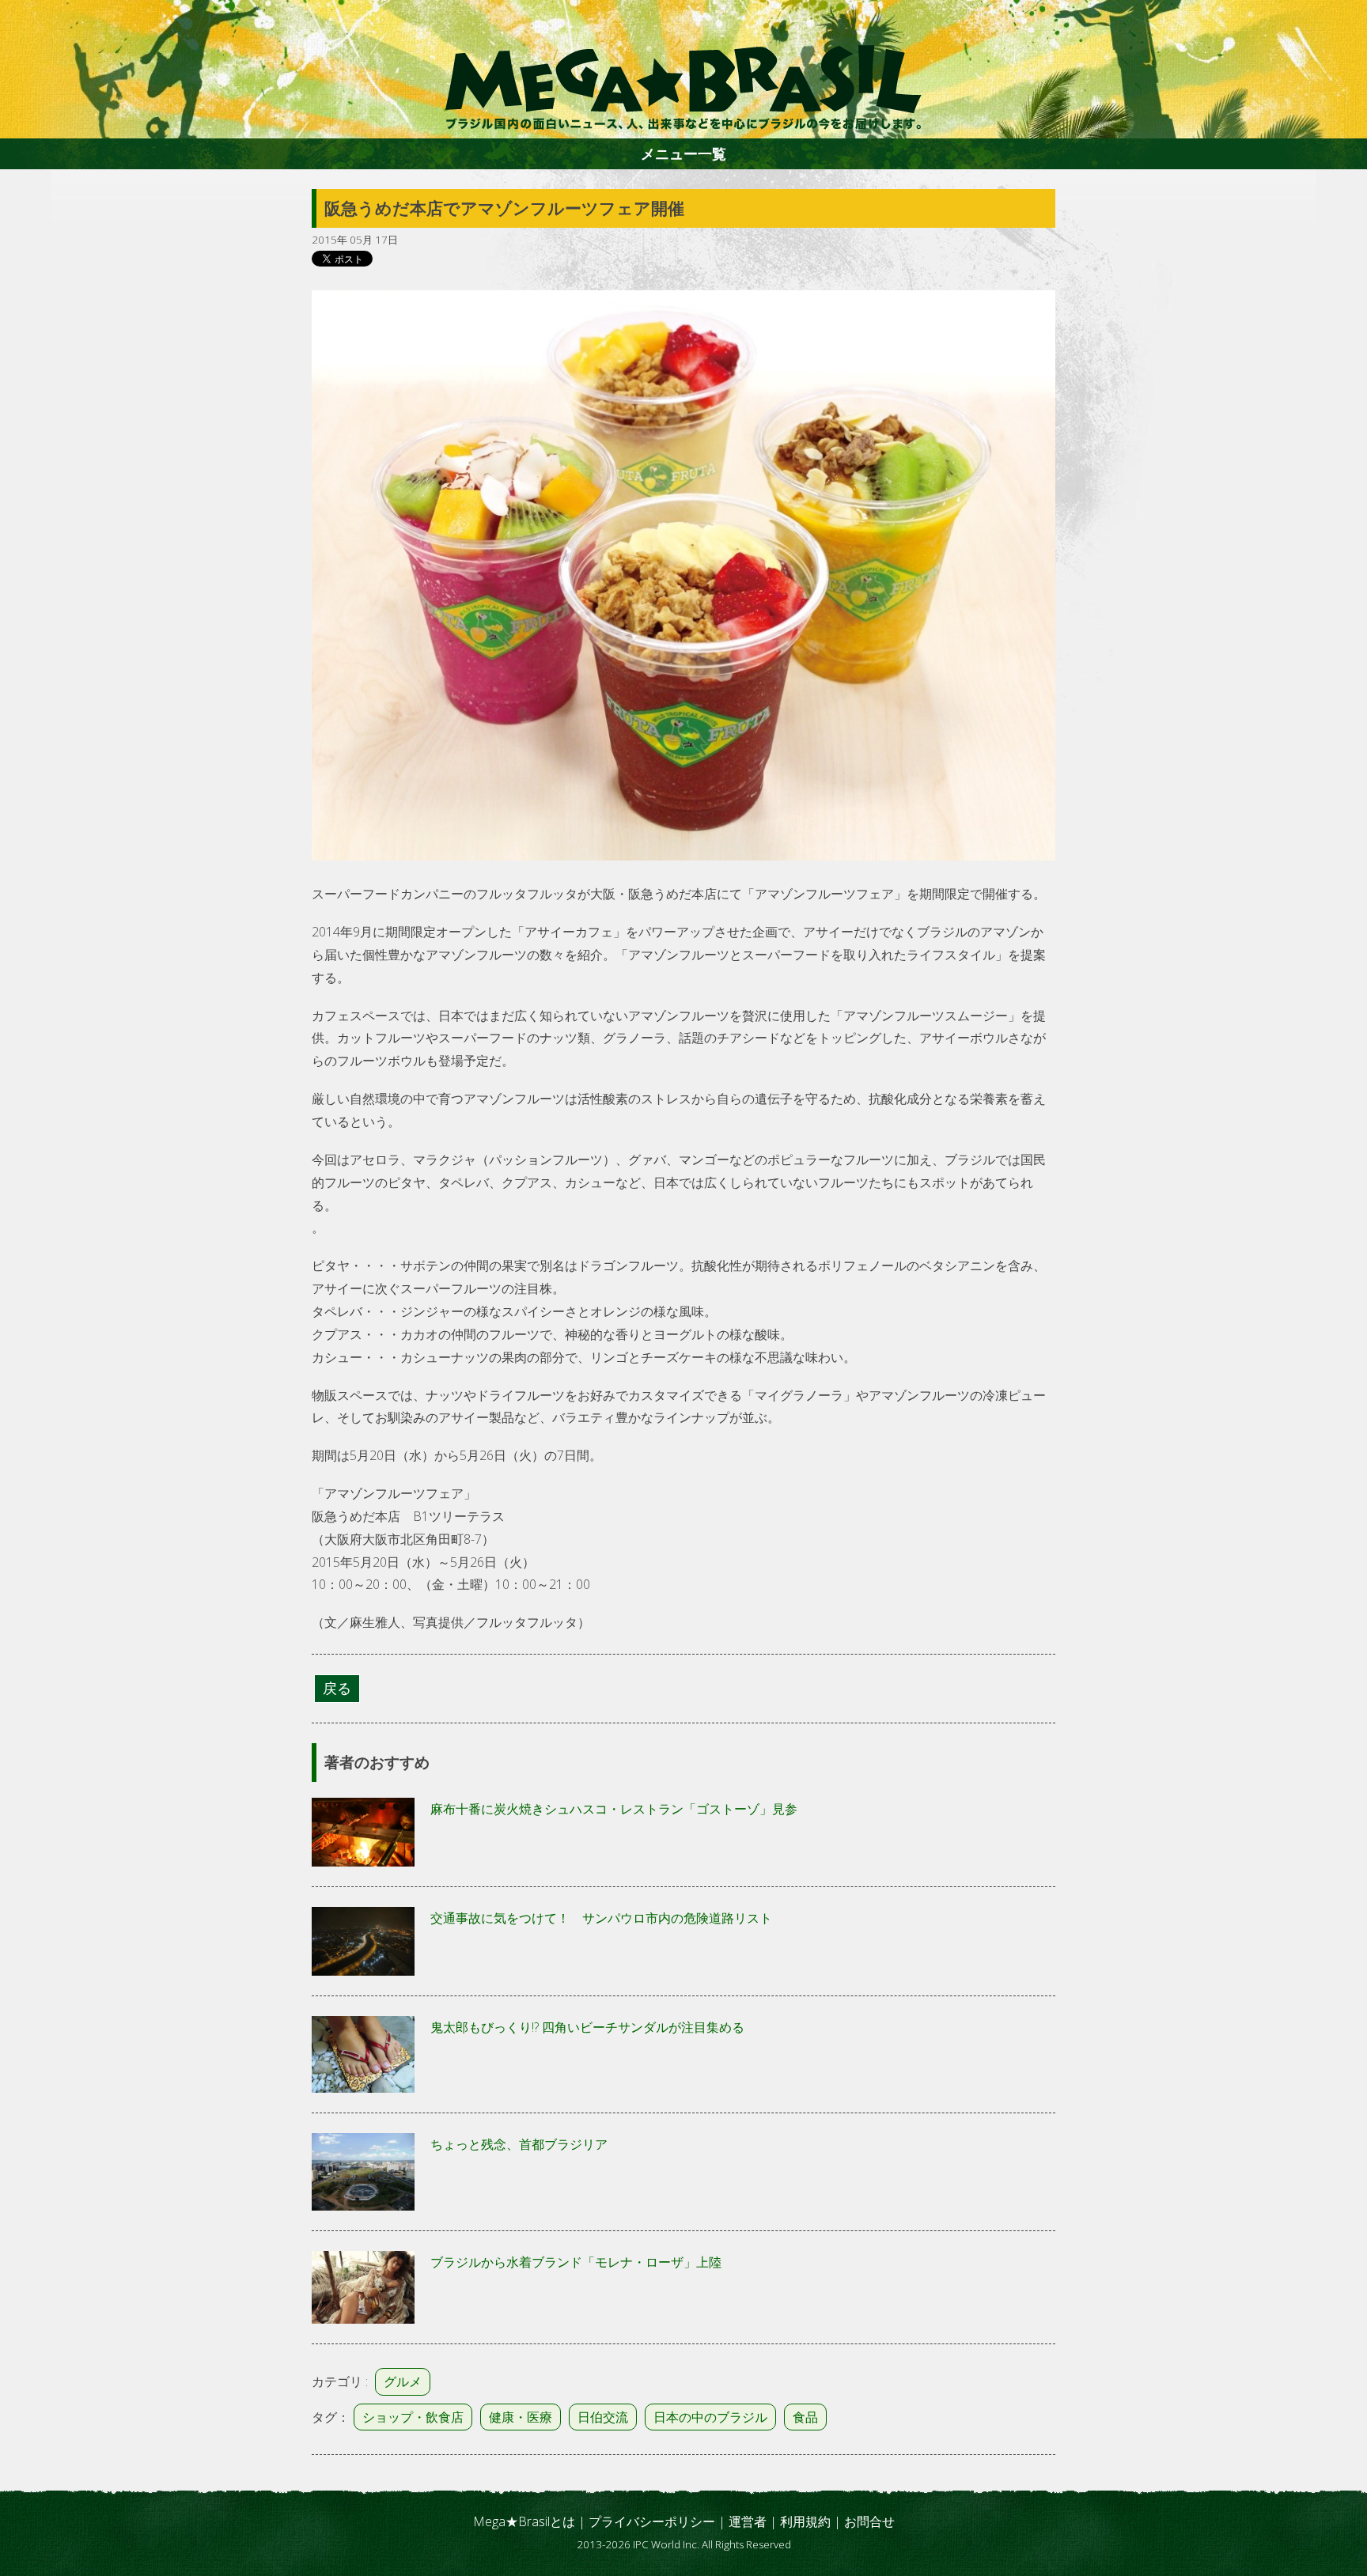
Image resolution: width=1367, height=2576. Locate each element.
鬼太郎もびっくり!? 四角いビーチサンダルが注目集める (587, 2027)
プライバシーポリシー (652, 2521)
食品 (805, 2417)
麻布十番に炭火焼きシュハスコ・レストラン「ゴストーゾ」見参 (614, 1809)
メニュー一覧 (683, 153)
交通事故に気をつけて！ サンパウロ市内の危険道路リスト (601, 1918)
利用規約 (805, 2521)
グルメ (403, 2381)
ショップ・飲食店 (413, 2417)
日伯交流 (603, 2417)
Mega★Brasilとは (524, 2521)
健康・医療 (521, 2417)
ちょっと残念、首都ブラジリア (519, 2144)
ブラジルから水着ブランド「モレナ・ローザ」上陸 (576, 2262)
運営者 (748, 2521)
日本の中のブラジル (710, 2417)
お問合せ (869, 2521)
